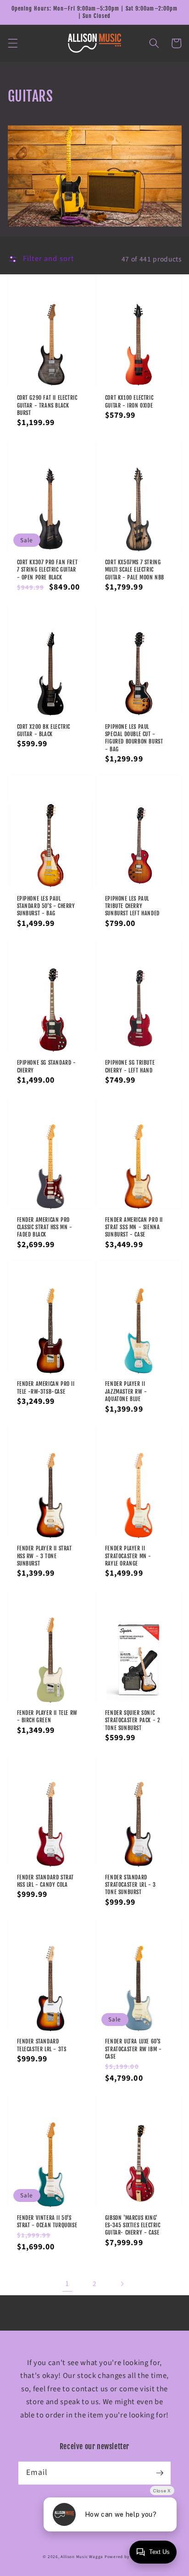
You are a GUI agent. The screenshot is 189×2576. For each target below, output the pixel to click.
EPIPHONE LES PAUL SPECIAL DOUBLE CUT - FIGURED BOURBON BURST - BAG (134, 738)
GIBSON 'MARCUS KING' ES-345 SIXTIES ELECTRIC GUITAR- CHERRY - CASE (133, 2225)
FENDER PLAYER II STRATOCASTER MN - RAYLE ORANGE (128, 1556)
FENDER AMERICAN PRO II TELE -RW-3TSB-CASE (46, 1387)
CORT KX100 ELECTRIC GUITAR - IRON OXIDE (129, 401)
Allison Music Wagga (82, 2557)
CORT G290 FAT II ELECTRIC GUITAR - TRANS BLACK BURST (47, 405)
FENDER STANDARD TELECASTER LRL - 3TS (42, 2045)
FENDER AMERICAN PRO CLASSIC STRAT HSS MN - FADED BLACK (45, 1227)
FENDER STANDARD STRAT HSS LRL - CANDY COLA (46, 1881)
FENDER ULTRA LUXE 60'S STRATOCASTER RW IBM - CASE (133, 2049)
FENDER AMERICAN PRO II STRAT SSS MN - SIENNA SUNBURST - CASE (134, 1227)
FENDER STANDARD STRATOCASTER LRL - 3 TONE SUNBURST (131, 1885)
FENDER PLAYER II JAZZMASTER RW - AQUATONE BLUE (126, 1391)
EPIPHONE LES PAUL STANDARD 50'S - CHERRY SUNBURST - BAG (46, 906)
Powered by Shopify (125, 2557)
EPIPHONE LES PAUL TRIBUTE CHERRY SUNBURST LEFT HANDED (132, 906)
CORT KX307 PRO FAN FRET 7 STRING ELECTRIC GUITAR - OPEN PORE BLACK (47, 570)
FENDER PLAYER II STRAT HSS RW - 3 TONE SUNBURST (44, 1556)
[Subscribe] (160, 2473)
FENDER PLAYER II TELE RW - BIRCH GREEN (47, 1716)
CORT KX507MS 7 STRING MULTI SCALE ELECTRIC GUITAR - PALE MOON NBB (135, 570)
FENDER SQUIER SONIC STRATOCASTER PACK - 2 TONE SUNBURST (133, 1720)
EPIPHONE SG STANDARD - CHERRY (47, 1066)
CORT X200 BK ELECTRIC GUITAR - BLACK (44, 730)
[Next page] (122, 2284)
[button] (12, 43)
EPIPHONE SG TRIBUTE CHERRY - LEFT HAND (130, 1066)
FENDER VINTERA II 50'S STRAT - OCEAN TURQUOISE (47, 2221)
